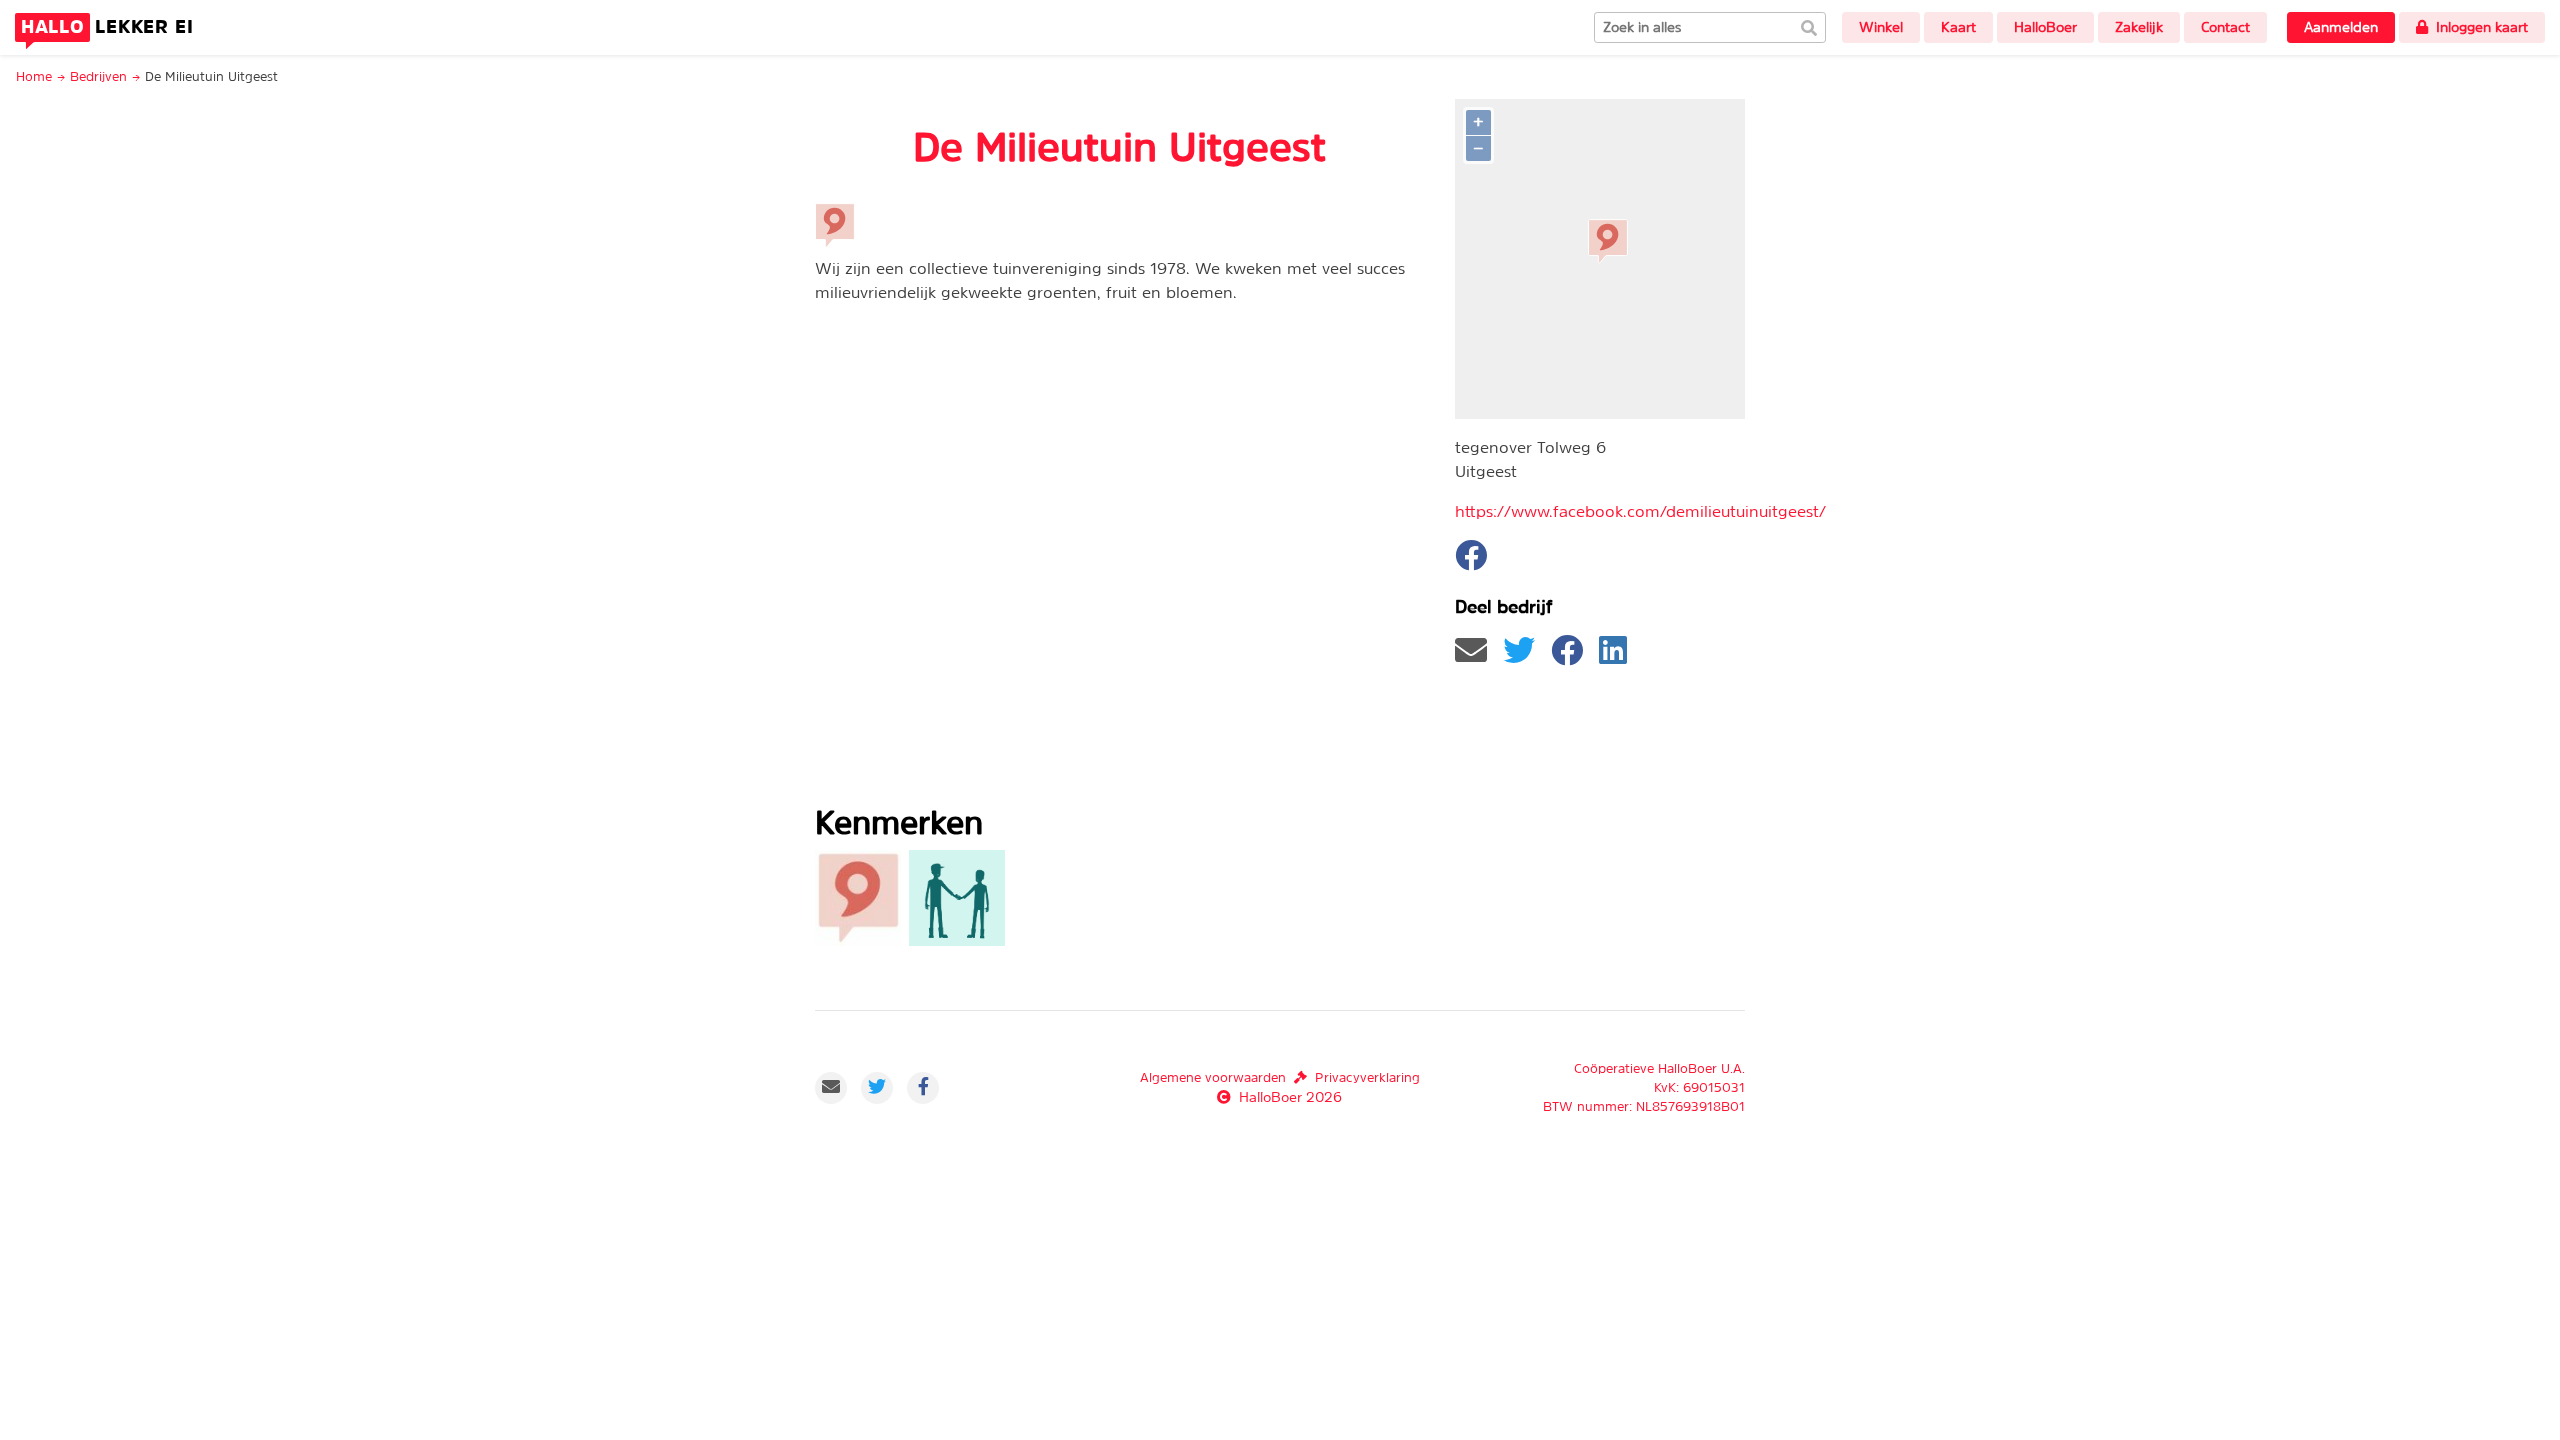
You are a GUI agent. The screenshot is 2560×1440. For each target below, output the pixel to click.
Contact (2225, 27)
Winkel (1881, 27)
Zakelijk (2139, 27)
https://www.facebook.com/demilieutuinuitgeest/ (1640, 511)
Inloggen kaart (2482, 27)
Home (34, 76)
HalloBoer (2045, 27)
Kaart (1958, 27)
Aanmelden (2341, 27)
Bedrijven (98, 76)
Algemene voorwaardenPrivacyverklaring (1280, 1077)
